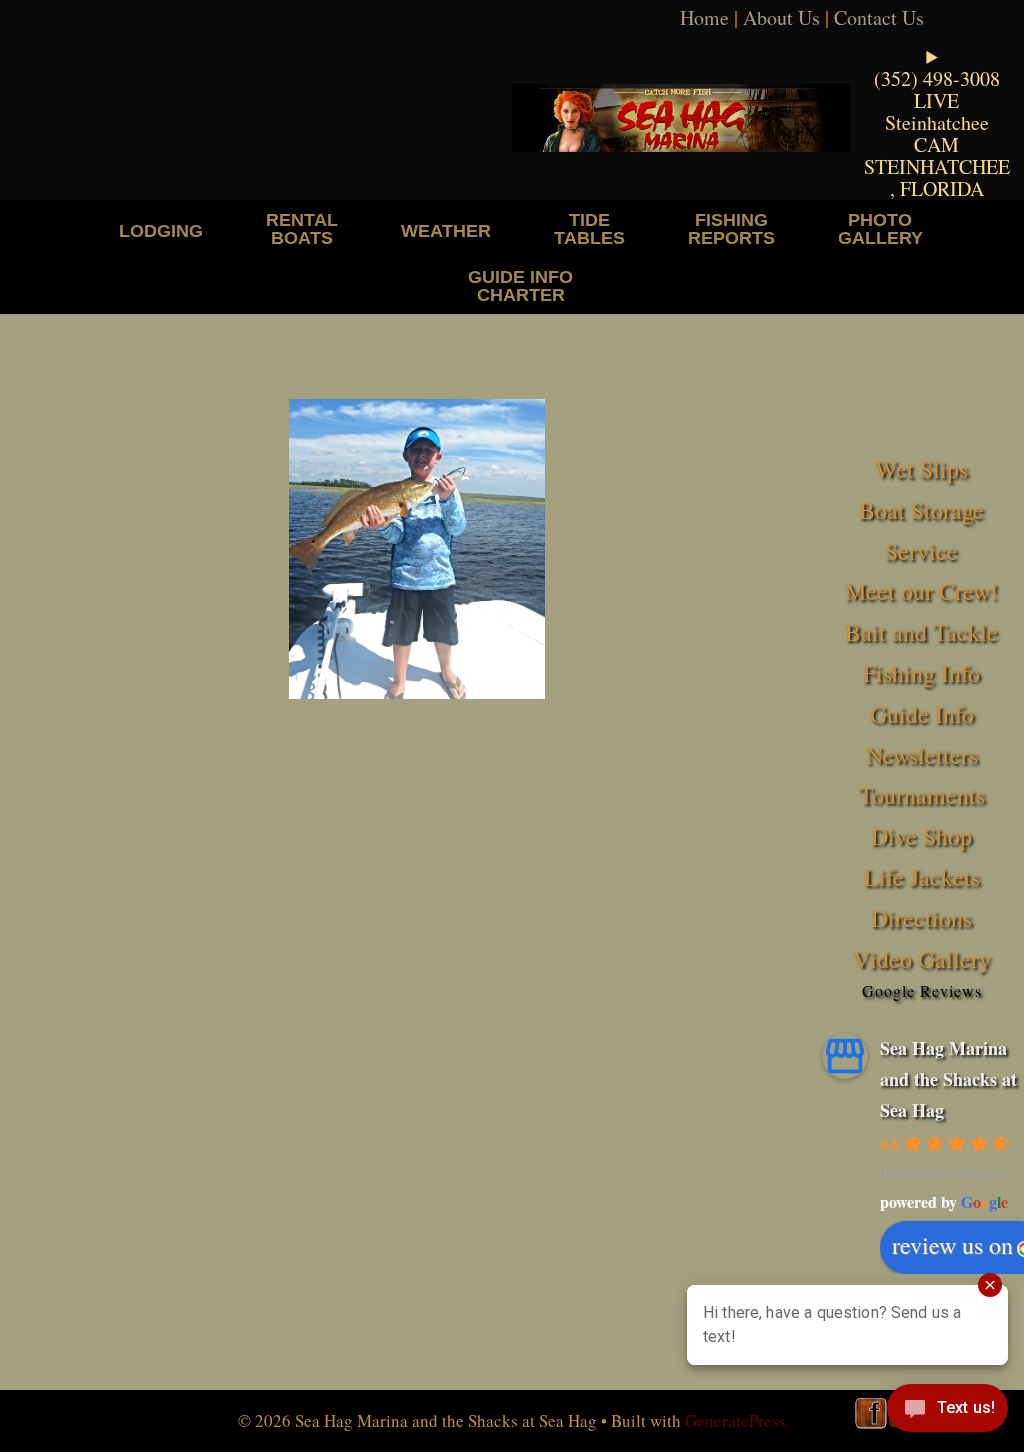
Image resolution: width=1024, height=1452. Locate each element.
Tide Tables (589, 228)
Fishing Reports (731, 228)
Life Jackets (922, 877)
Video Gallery (922, 959)
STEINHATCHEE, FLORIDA (937, 177)
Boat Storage (921, 510)
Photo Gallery (880, 228)
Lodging (161, 230)
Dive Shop (921, 836)
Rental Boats (302, 228)
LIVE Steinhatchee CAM (937, 122)
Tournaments (922, 795)
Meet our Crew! (921, 591)
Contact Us (879, 17)
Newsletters (922, 755)
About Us (781, 17)
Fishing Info (921, 673)
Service (921, 551)
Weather (446, 230)
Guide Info (922, 714)
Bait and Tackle (921, 632)
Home (704, 17)
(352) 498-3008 (937, 78)
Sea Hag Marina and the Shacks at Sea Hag (948, 1078)
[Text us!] (947, 1412)
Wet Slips (921, 469)
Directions (921, 918)
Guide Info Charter (520, 285)
